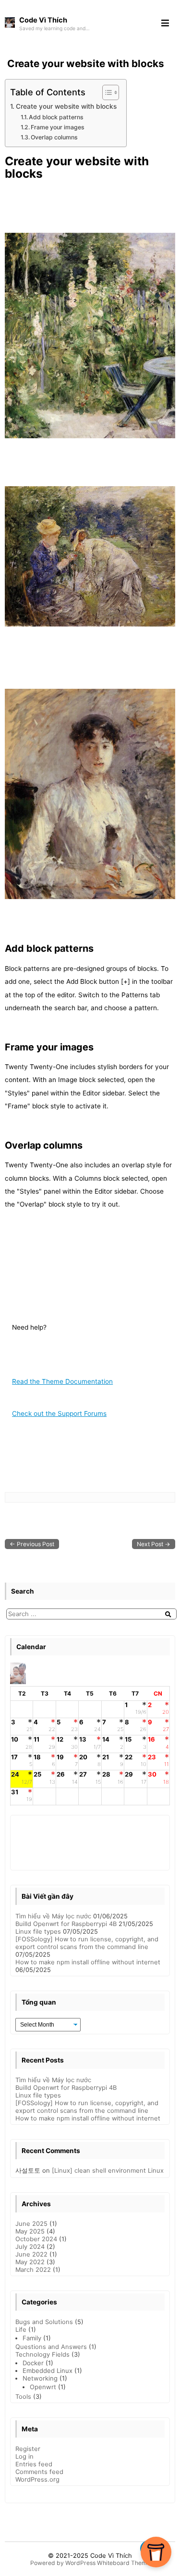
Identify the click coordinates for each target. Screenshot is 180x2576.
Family (32, 2338)
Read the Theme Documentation (62, 1381)
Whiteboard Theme (124, 2563)
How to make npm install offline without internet (88, 1962)
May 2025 (30, 2231)
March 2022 (33, 2269)
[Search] (168, 1614)
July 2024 (30, 2246)
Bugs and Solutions (44, 2322)
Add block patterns (56, 117)
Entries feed (34, 2464)
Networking (40, 2378)
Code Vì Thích (111, 2555)
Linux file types (38, 1931)
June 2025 (31, 2223)
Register (28, 2449)
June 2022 (31, 2254)
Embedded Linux (48, 2371)
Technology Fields (42, 2354)
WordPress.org (37, 2479)
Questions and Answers (51, 2347)
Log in (24, 2456)
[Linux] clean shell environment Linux (108, 2170)
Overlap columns (54, 137)
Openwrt (43, 2387)
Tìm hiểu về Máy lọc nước (53, 1916)
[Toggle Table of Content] (106, 92)
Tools (23, 2396)
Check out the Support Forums (59, 1413)
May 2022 (30, 2262)
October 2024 (36, 2239)
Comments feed (39, 2472)
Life (21, 2329)
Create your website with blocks (86, 63)
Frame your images (58, 127)
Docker (33, 2363)
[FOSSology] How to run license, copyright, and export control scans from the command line (87, 1943)
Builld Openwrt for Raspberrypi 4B (66, 1924)
